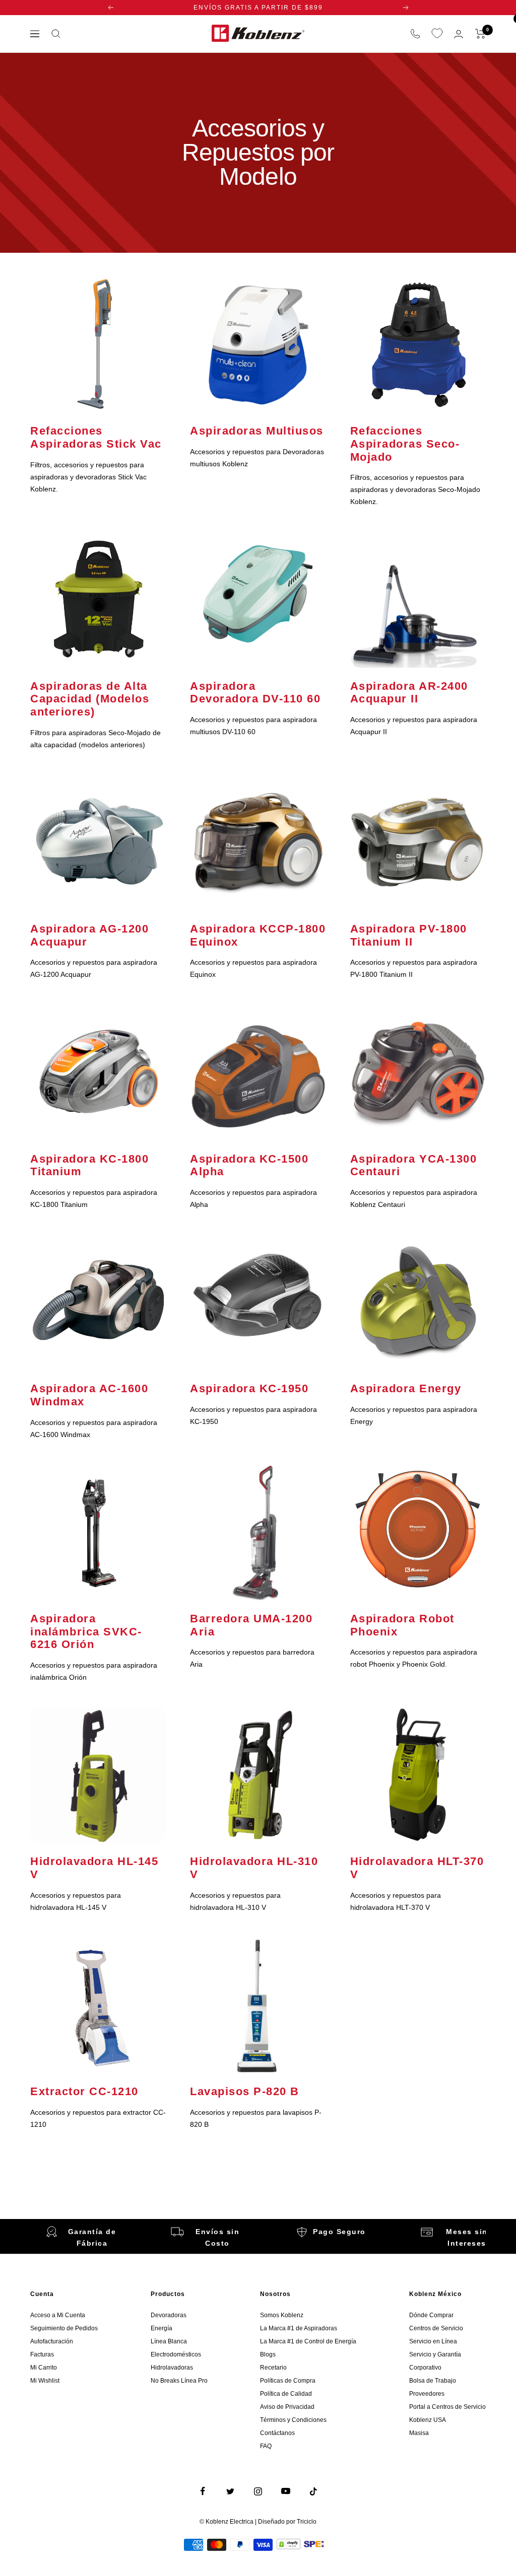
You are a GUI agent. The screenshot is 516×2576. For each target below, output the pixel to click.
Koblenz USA (428, 2420)
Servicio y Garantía (435, 2354)
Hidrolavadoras (172, 2368)
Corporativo (425, 2368)
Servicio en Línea (433, 2341)
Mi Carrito (44, 2368)
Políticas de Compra (288, 2381)
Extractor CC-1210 (84, 2091)
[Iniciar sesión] (459, 34)
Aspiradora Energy (406, 1388)
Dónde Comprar (431, 2315)
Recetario (273, 2368)
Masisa (419, 2433)
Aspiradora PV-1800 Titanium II (409, 935)
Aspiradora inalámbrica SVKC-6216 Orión (86, 1631)
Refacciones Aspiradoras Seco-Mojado (405, 444)
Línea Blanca (169, 2341)
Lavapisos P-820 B (245, 2091)
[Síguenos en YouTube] (286, 2491)
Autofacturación (52, 2341)
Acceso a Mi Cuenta (58, 2315)
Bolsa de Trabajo (433, 2381)
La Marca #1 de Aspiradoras (299, 2328)
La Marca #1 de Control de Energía (308, 2341)
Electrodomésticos (176, 2354)
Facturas (42, 2354)
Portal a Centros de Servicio (447, 2407)
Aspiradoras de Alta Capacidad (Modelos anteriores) (90, 699)
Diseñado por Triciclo (287, 2522)
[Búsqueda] (56, 34)
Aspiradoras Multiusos (257, 431)
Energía (162, 2328)
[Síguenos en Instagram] (258, 2491)
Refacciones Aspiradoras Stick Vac (96, 437)
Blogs (268, 2354)
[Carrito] (480, 34)
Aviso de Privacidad (287, 2407)
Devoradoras (169, 2315)
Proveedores (427, 2394)
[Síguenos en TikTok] (314, 2491)
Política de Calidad (286, 2394)
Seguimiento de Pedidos (64, 2328)
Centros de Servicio (436, 2328)
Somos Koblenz (282, 2315)
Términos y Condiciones (293, 2420)
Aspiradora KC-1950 (249, 1388)
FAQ (266, 2446)
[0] (437, 34)
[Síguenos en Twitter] (231, 2491)
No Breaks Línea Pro (179, 2381)
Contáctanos (277, 2433)
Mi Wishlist (45, 2381)
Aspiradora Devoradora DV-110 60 (255, 693)
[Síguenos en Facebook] (203, 2491)
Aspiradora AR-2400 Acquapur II (409, 693)
